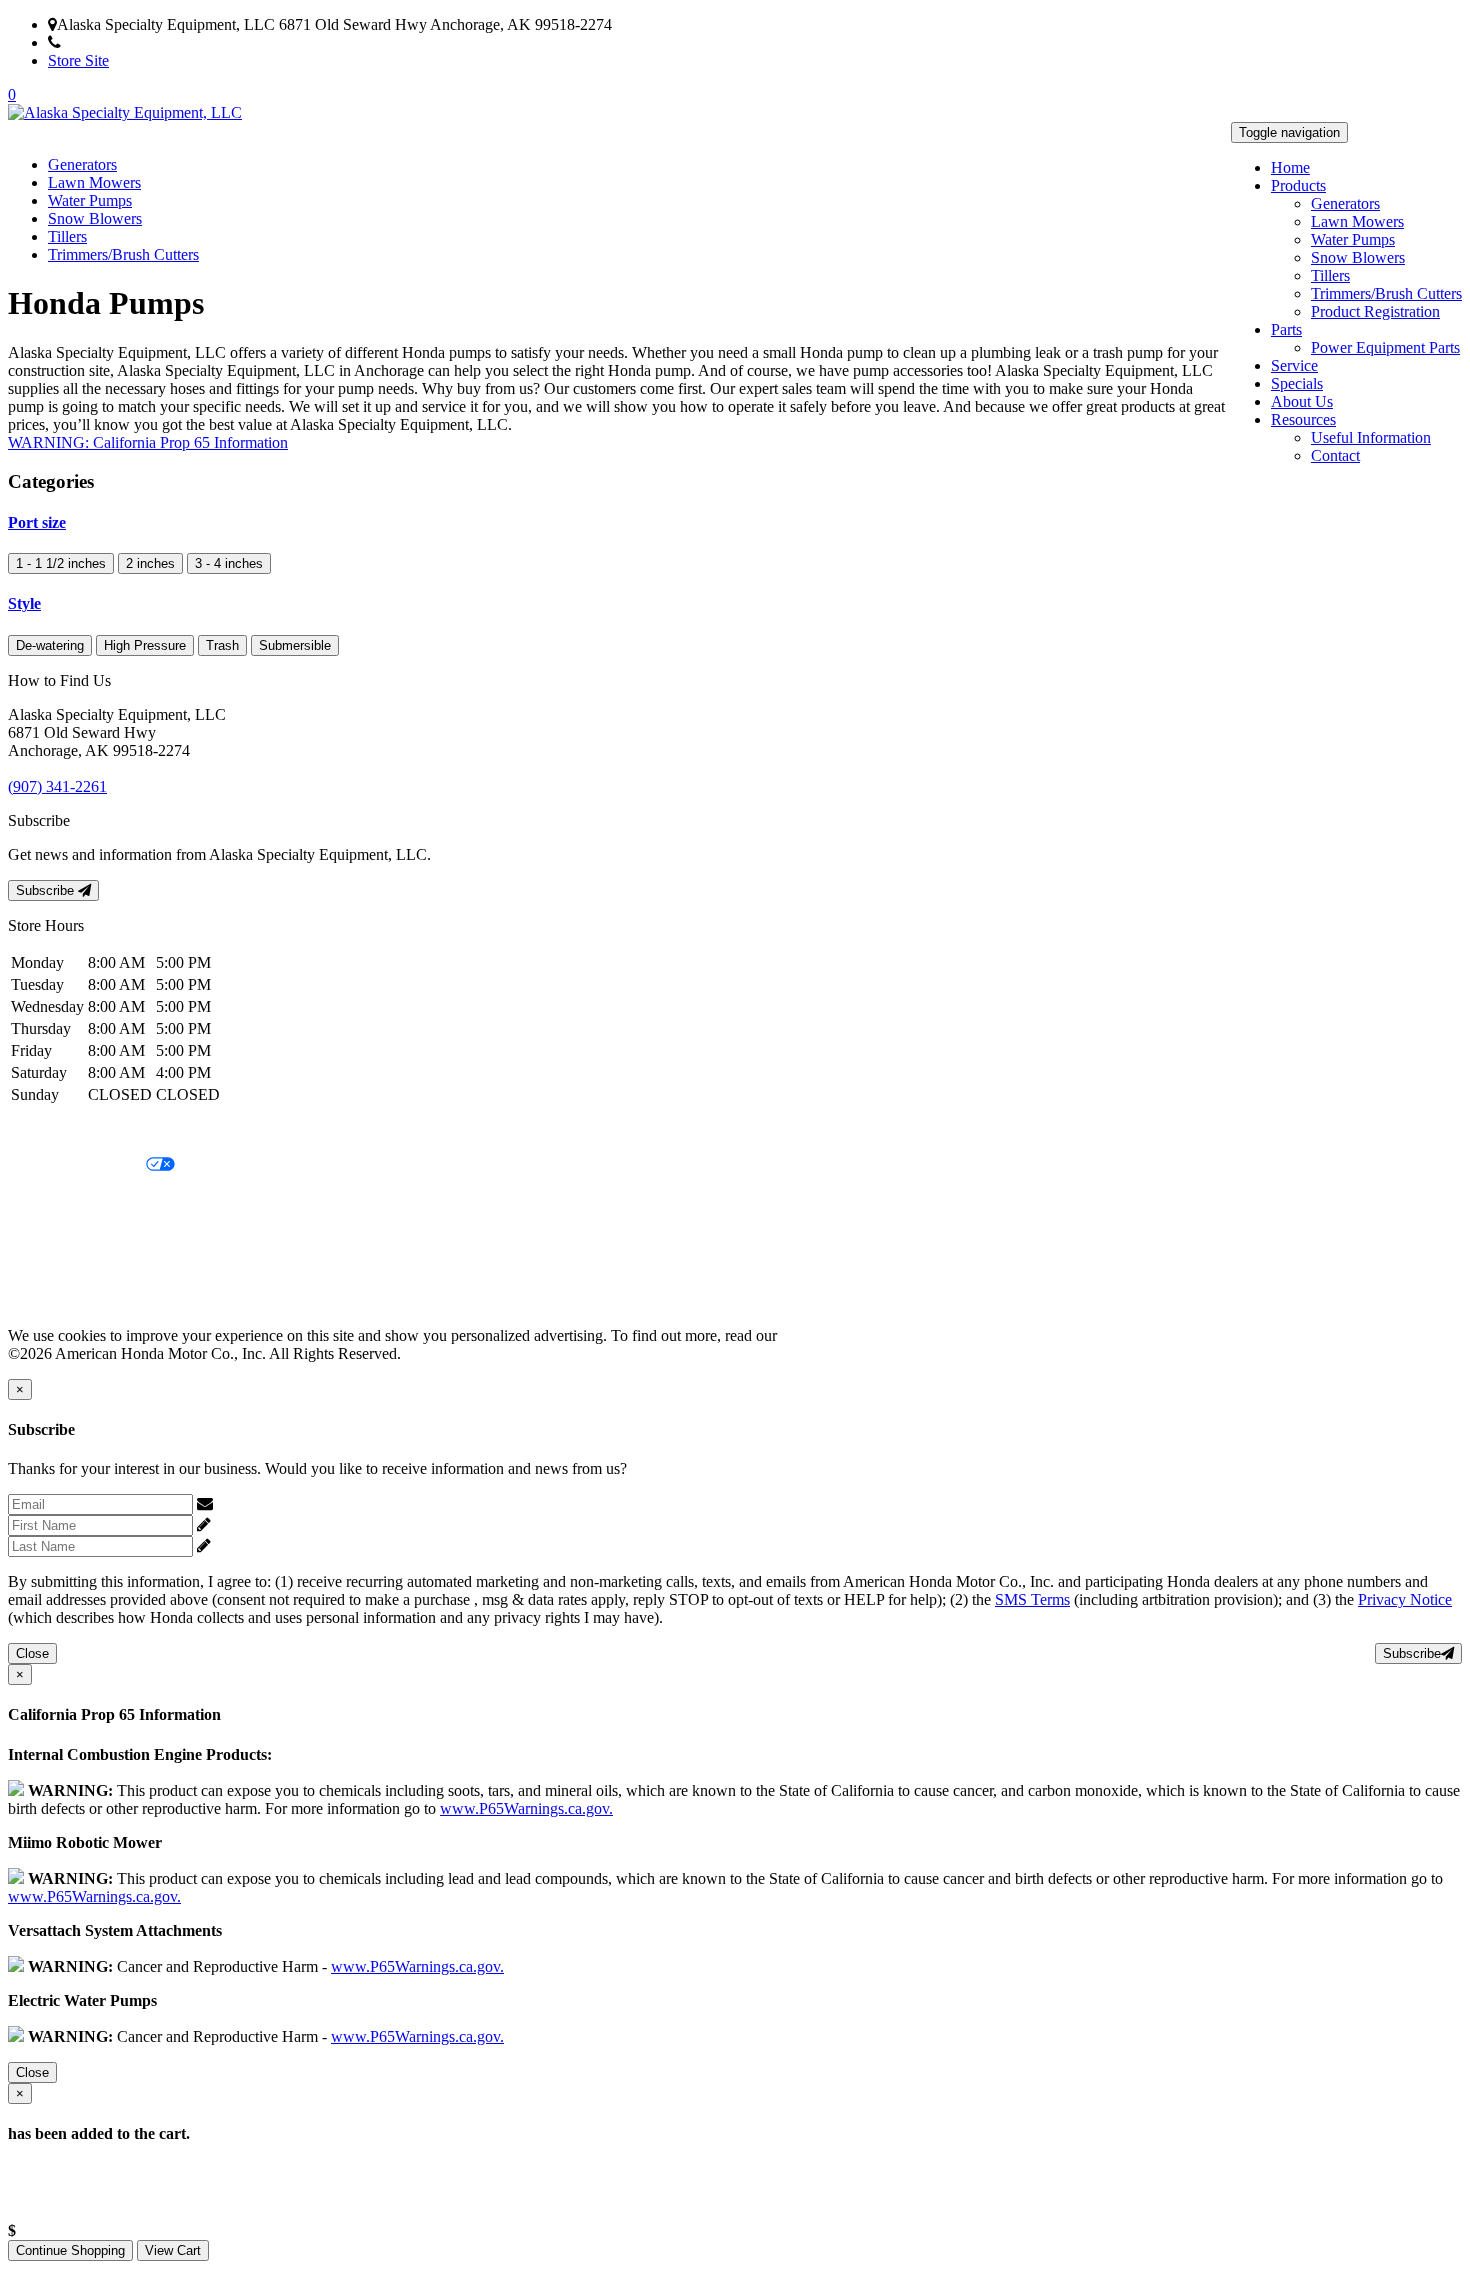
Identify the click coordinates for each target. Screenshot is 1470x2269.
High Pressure (145, 645)
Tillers (1330, 275)
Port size (37, 522)
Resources (1303, 419)
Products (1298, 185)
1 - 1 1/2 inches (61, 563)
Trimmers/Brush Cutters (1386, 293)
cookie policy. (825, 1335)
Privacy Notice (55, 1131)
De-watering (50, 645)
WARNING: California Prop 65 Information (148, 442)
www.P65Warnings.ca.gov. (526, 1808)
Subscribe (47, 890)
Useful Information (1371, 437)
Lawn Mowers (1357, 221)
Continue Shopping (70, 2250)
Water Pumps (1353, 239)
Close (32, 1653)
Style (24, 603)
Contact (1335, 455)
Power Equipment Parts (1385, 347)
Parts (1286, 329)
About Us (1302, 401)
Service (1294, 365)
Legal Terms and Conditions (97, 1199)
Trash (222, 645)
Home (1290, 167)
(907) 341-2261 (110, 42)
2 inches (150, 563)
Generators (1345, 203)
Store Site (78, 60)
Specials (1297, 383)
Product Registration (1375, 311)
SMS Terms (45, 1233)
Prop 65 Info (48, 1267)
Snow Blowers (1358, 257)
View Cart (173, 2250)
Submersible (295, 645)
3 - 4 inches (229, 563)
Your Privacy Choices (77, 1165)
